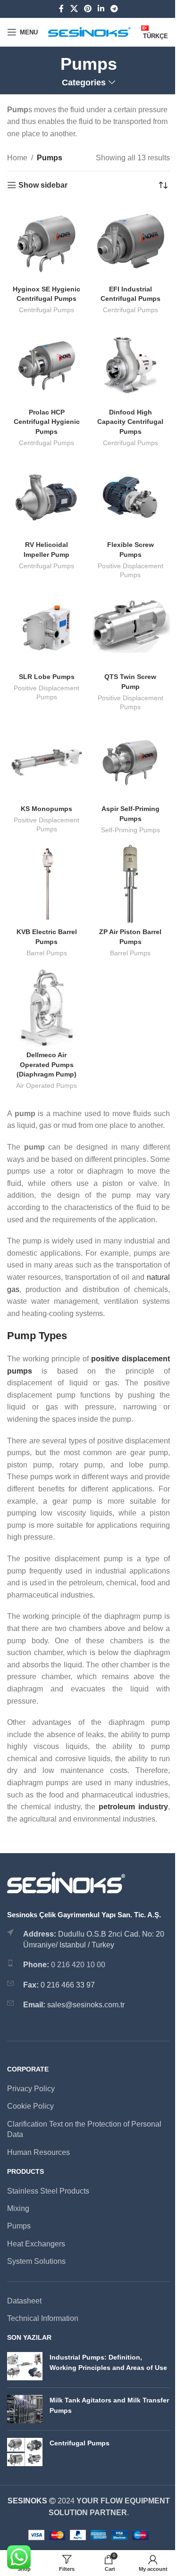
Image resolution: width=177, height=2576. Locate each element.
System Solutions (36, 2261)
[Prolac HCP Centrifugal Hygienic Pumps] (47, 364)
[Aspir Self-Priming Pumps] (131, 762)
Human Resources (38, 2152)
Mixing (18, 2208)
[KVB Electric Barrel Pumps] (47, 884)
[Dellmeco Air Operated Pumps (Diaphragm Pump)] (47, 1007)
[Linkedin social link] (101, 9)
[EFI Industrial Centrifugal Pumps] (131, 241)
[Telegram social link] (114, 9)
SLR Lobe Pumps (47, 677)
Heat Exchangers (36, 2244)
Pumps (19, 2226)
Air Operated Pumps (46, 1086)
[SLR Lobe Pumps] (47, 630)
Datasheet (24, 2301)
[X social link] (74, 9)
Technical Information (43, 2318)
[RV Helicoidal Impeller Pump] (47, 497)
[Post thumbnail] (25, 2366)
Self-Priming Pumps (131, 830)
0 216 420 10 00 (78, 1965)
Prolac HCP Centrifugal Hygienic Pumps (47, 422)
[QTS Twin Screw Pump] (131, 630)
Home (17, 158)
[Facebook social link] (61, 9)
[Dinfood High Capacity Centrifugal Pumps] (131, 364)
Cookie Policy (30, 2106)
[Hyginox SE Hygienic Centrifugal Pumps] (47, 241)
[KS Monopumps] (47, 762)
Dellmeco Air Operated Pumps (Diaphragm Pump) (46, 1064)
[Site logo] (89, 31)
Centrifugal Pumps (46, 310)
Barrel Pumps (47, 953)
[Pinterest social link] (88, 9)
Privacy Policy (31, 2089)
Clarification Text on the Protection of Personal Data (84, 2129)
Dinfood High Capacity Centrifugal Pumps (130, 422)
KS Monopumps (46, 809)
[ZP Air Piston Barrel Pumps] (131, 884)
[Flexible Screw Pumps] (131, 497)
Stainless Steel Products (48, 2191)
